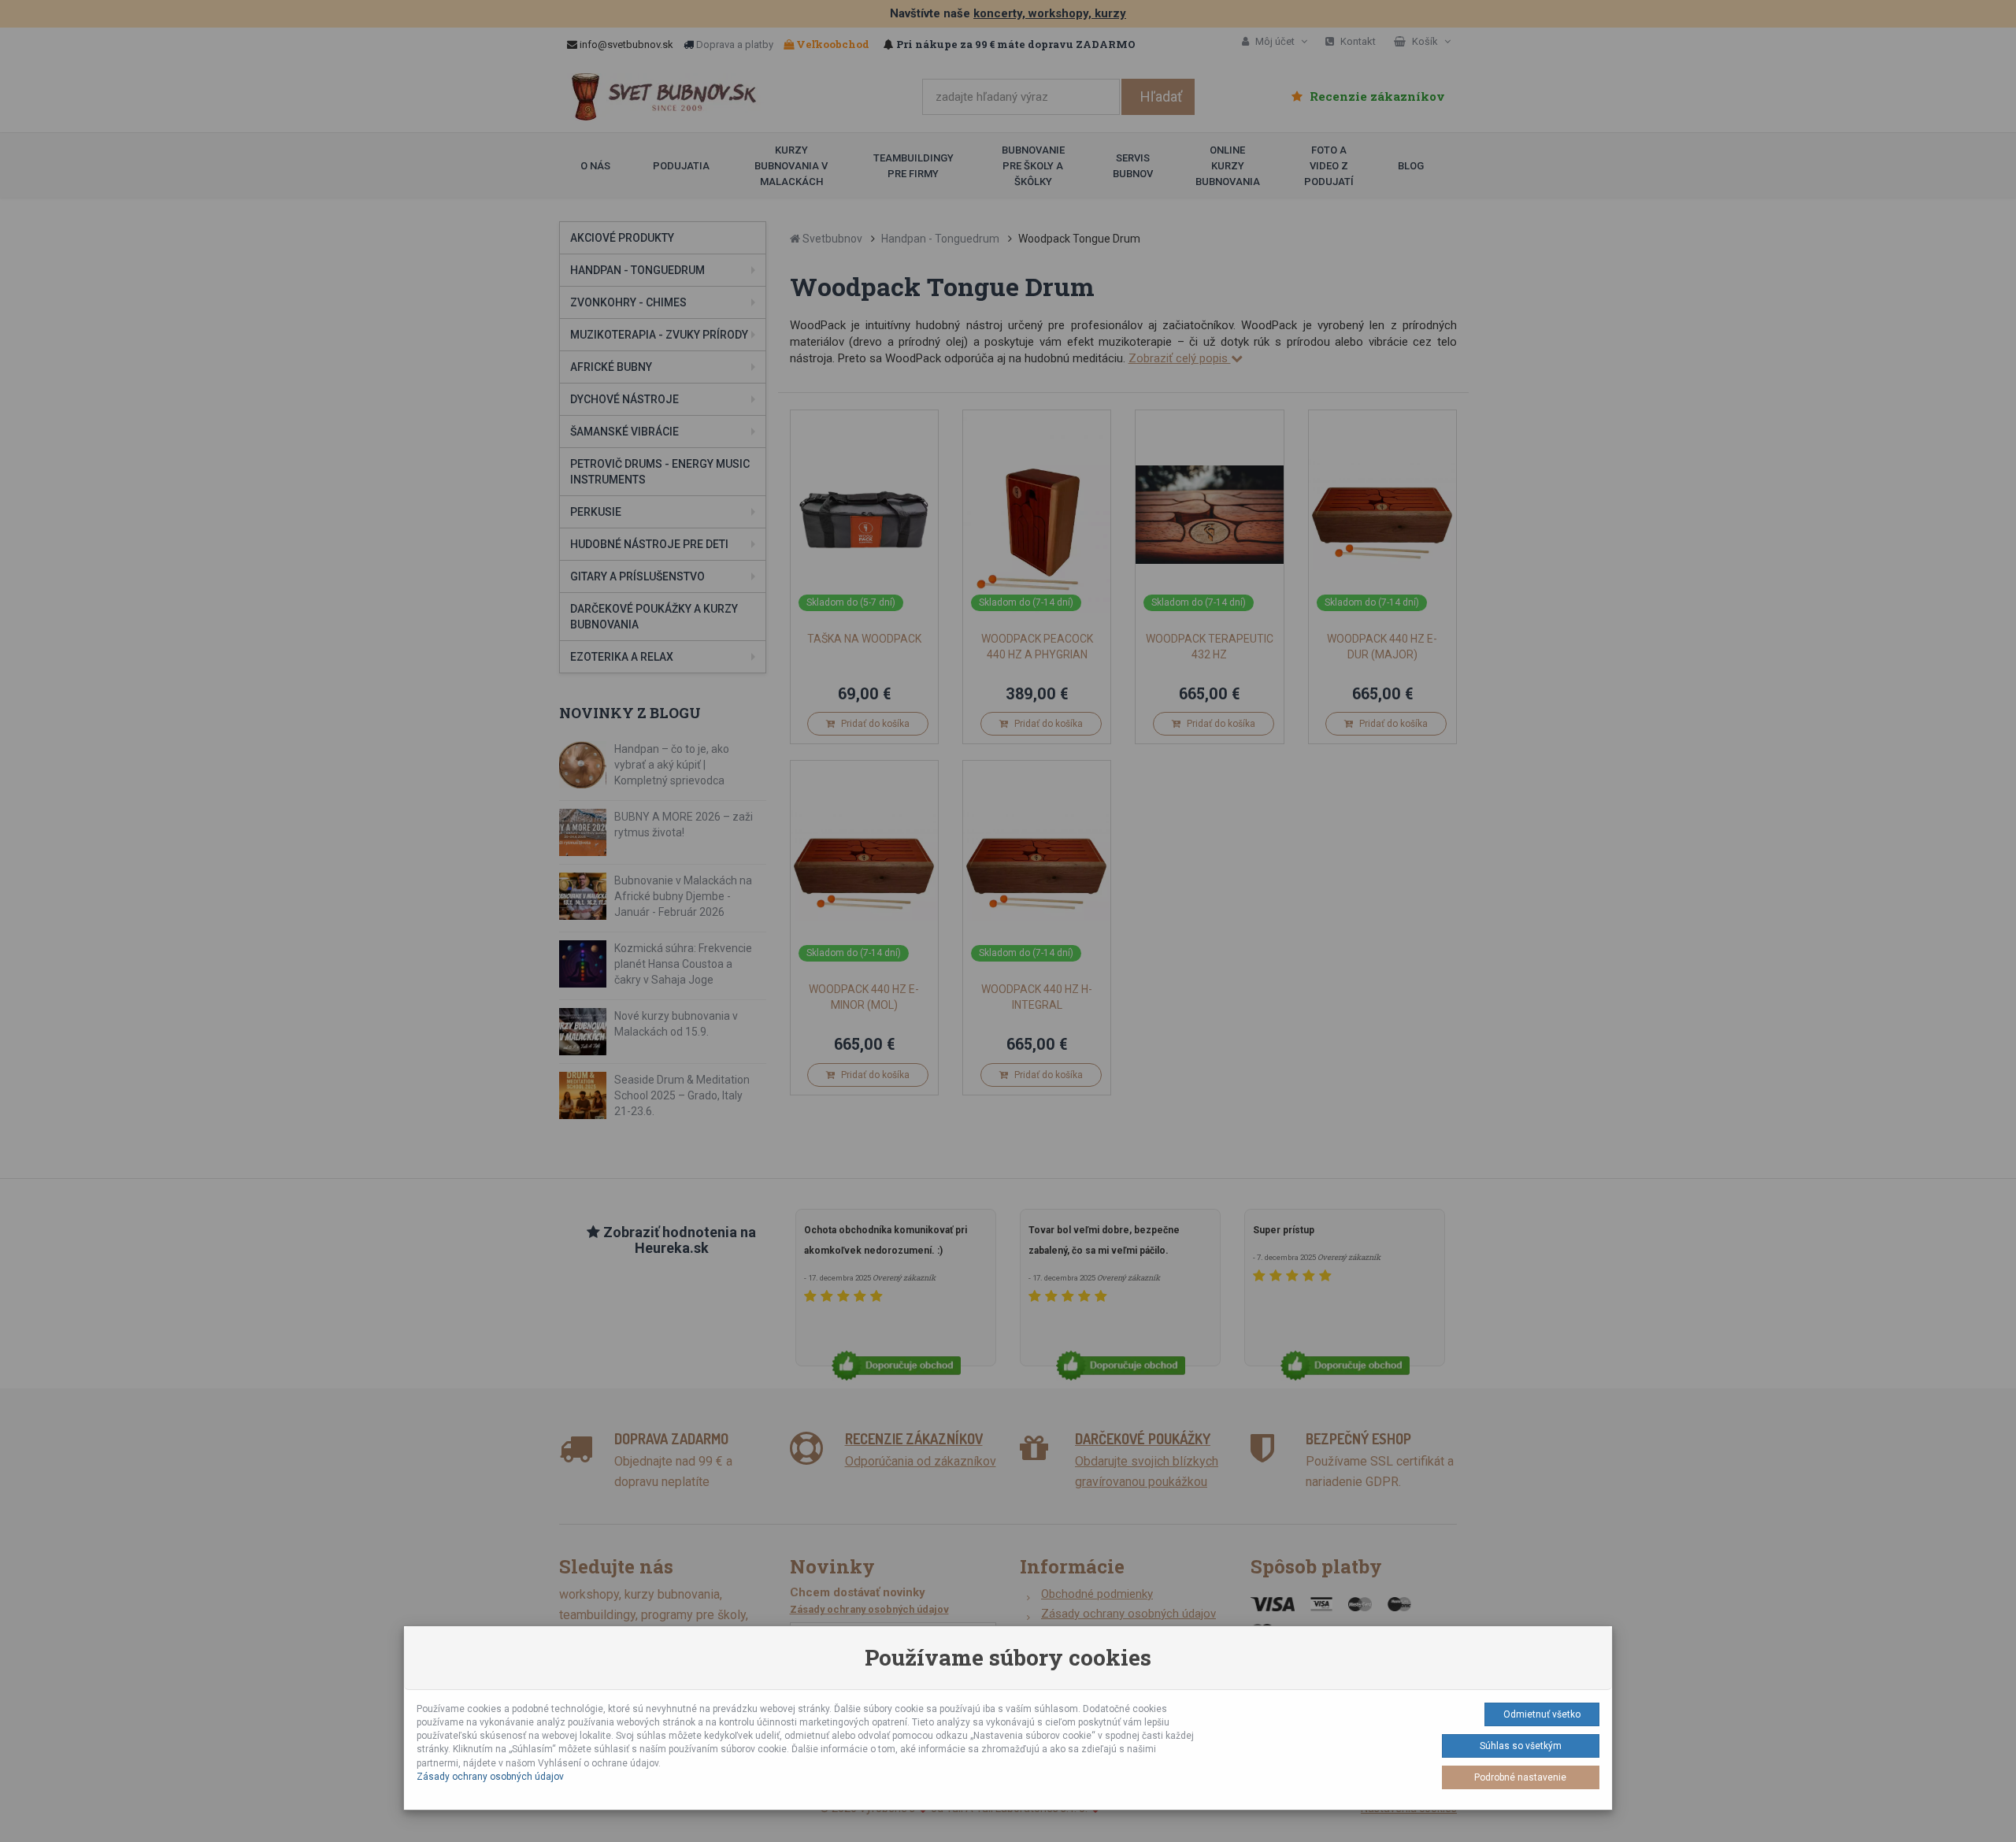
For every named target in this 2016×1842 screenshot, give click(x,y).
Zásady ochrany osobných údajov (490, 1777)
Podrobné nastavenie (1520, 1777)
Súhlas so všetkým (1521, 1746)
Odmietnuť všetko (1542, 1714)
